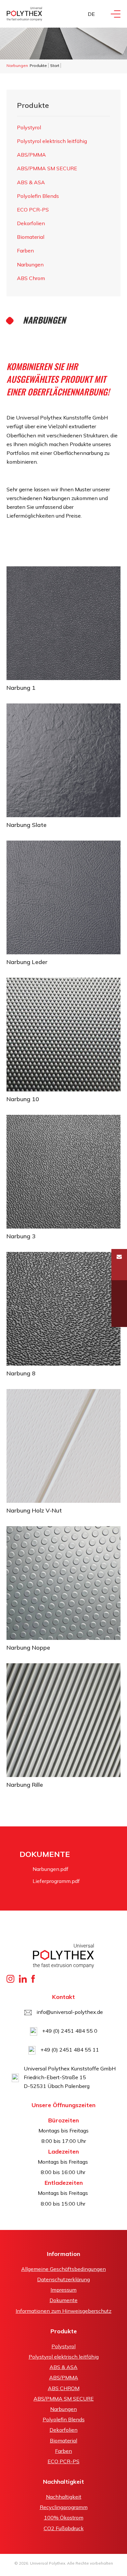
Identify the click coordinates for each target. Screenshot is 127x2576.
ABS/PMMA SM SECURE (47, 168)
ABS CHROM (64, 2388)
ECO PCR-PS (33, 210)
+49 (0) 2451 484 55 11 (70, 2050)
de (91, 14)
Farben (25, 251)
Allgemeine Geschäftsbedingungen (63, 2269)
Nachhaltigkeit (64, 2497)
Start (55, 65)
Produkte (38, 65)
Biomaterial (31, 237)
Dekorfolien (31, 223)
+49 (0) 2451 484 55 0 (70, 2031)
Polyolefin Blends (38, 196)
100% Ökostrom (64, 2518)
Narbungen (30, 264)
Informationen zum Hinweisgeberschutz (63, 2311)
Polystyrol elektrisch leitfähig (52, 141)
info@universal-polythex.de (70, 2012)
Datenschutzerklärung (63, 2279)
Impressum (63, 2290)
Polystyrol (29, 127)
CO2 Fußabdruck (64, 2528)
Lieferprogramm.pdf (56, 1881)
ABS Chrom (31, 278)
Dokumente (63, 2300)
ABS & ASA (31, 182)
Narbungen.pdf (50, 1869)
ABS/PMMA (31, 155)
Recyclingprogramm (64, 2507)
